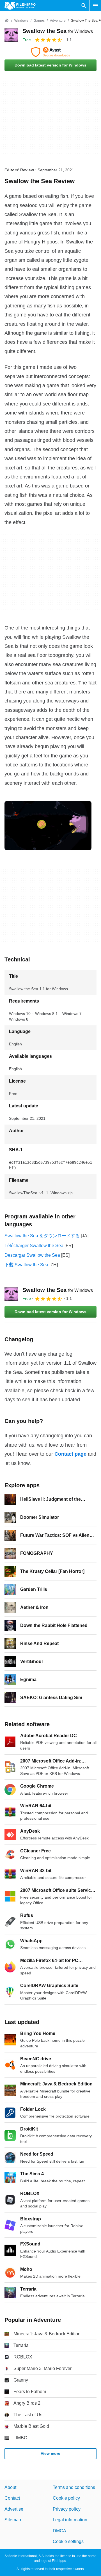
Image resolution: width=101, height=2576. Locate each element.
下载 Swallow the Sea (26, 1265)
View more (50, 2453)
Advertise (14, 2509)
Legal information (70, 2520)
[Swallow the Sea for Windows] (11, 35)
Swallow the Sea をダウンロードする (42, 1236)
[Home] (7, 21)
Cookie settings (68, 2541)
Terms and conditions (74, 2487)
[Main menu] (95, 6)
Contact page (70, 1454)
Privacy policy (67, 2509)
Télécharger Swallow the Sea (34, 1246)
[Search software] (84, 6)
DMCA (59, 2530)
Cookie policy (66, 2498)
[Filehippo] (20, 6)
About (10, 2487)
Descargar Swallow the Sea (32, 1255)
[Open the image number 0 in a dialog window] (48, 826)
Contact (12, 2498)
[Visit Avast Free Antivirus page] (50, 52)
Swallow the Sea (58, 31)
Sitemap (13, 2520)
